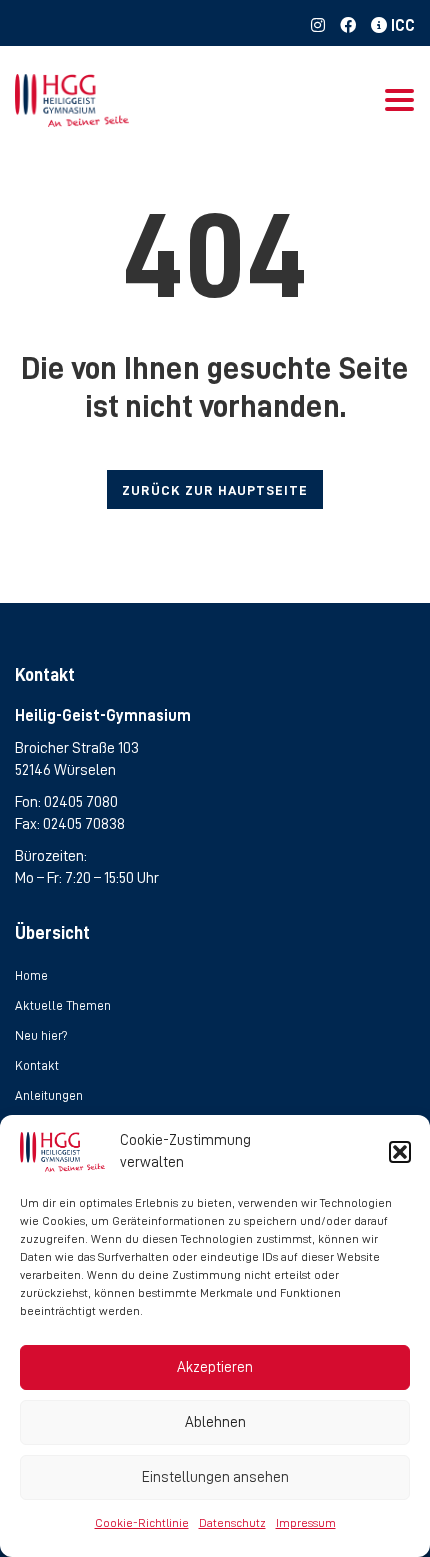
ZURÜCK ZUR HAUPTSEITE (215, 490)
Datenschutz (232, 1523)
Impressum (306, 1523)
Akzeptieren (215, 1367)
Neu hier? (41, 1035)
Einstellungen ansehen (215, 1477)
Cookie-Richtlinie (142, 1523)
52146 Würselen (65, 770)
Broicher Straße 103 (77, 748)
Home (31, 975)
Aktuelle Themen (63, 1005)
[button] (400, 1152)
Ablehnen (215, 1422)
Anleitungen (49, 1095)
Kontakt (37, 1065)
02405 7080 (81, 802)
